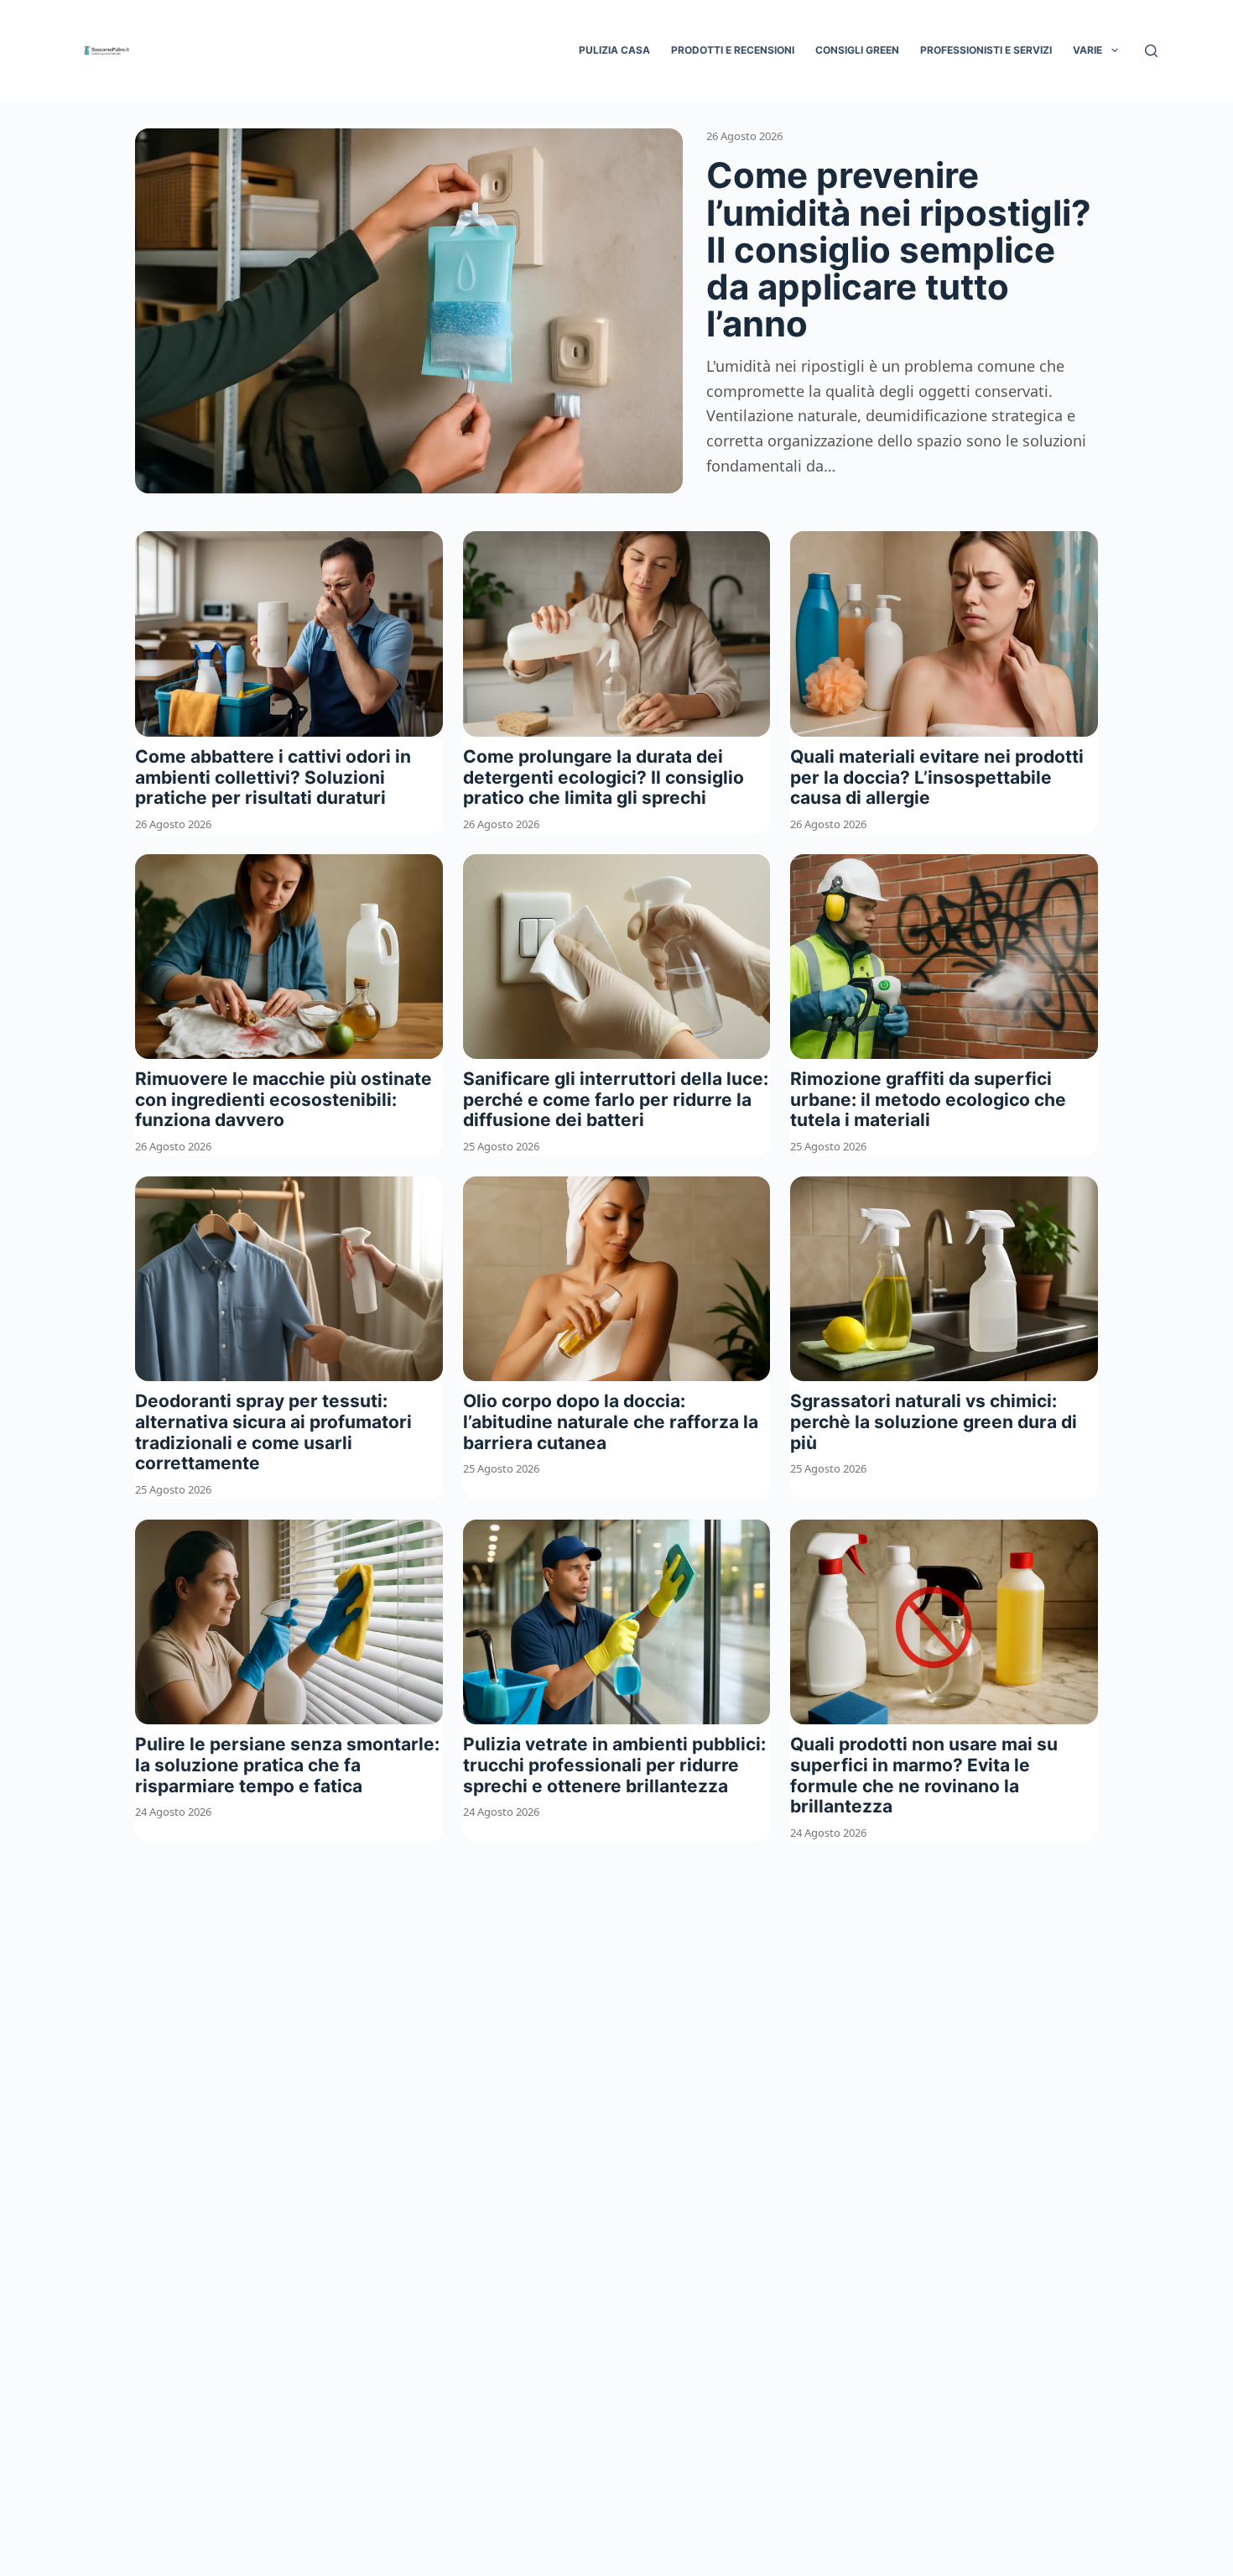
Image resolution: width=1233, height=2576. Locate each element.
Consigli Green (857, 50)
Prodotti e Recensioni (733, 50)
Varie (1087, 50)
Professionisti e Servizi (986, 50)
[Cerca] (1151, 51)
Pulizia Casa (614, 50)
